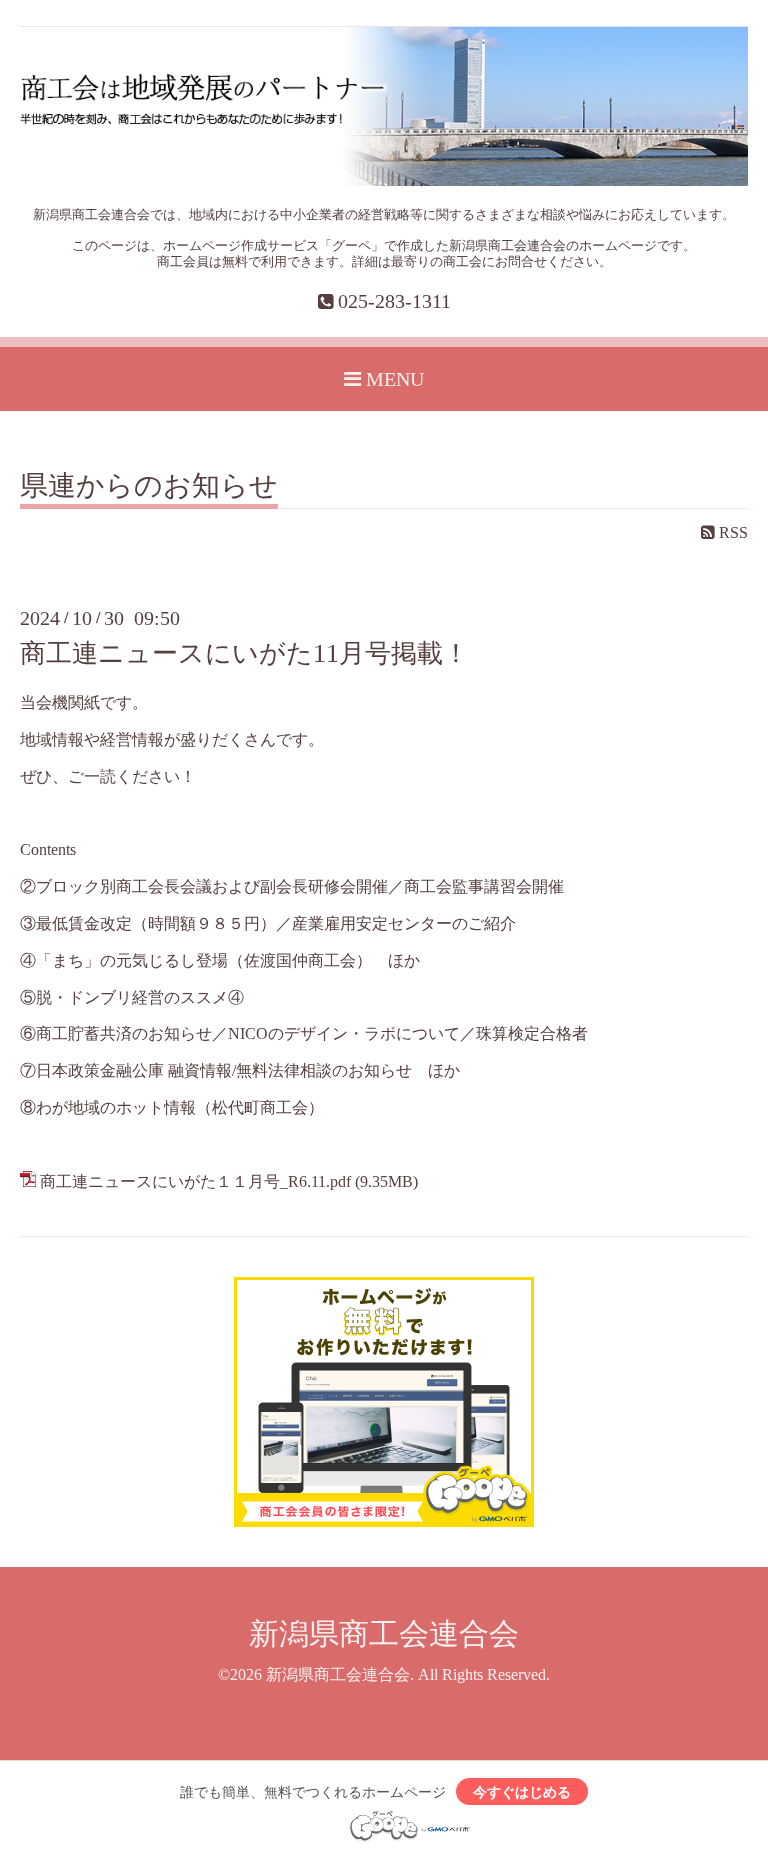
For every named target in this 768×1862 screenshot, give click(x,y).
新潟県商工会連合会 (384, 1633)
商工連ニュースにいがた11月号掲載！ (244, 653)
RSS (731, 532)
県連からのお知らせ (149, 486)
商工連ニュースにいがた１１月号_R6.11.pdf (195, 1181)
